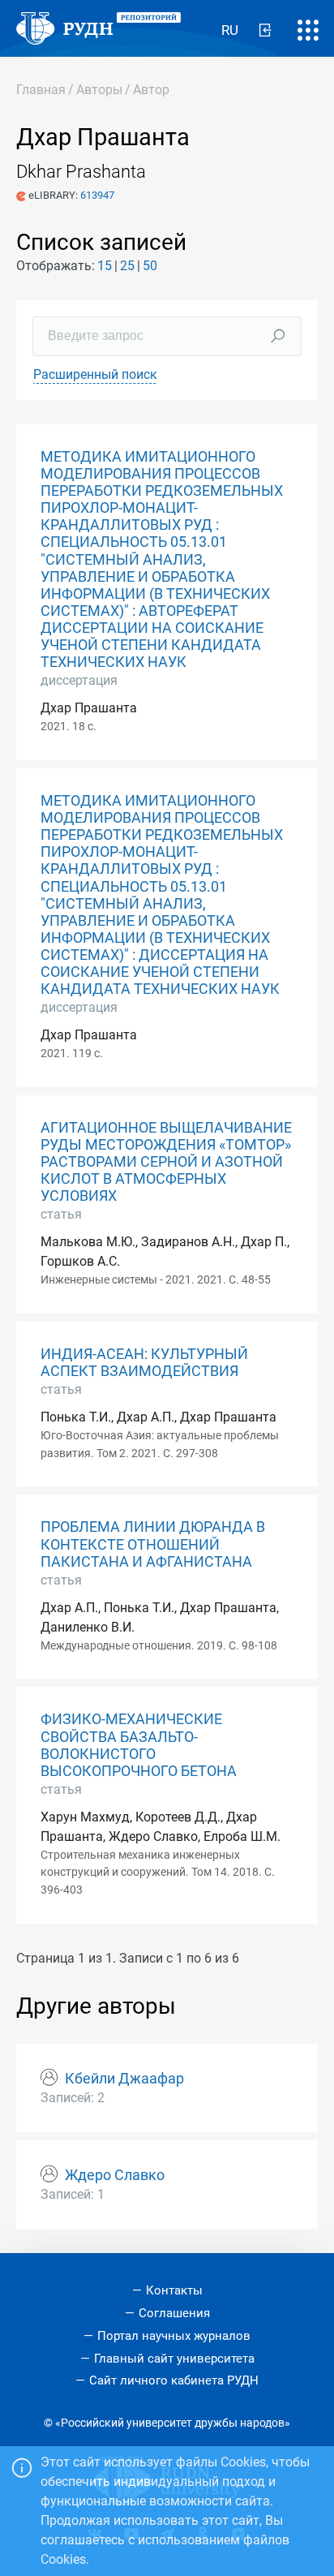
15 (105, 266)
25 (127, 266)
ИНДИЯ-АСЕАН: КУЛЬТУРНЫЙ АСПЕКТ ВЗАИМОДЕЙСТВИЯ (144, 1363)
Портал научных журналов (174, 2336)
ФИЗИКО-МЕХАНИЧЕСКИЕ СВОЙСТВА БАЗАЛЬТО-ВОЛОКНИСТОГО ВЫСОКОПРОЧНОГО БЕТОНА (139, 1745)
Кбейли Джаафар (124, 2079)
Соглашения (174, 2313)
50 (150, 266)
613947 (97, 195)
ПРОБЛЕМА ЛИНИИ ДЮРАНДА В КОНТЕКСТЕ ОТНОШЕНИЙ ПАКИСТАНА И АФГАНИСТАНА (153, 1544)
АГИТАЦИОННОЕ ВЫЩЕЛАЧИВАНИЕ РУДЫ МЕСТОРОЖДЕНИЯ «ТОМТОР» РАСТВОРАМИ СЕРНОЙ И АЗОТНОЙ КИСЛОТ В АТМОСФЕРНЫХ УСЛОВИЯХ (166, 1162)
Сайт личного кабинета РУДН (174, 2380)
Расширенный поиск (95, 374)
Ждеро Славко (115, 2175)
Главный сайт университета (174, 2359)
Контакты (174, 2290)
